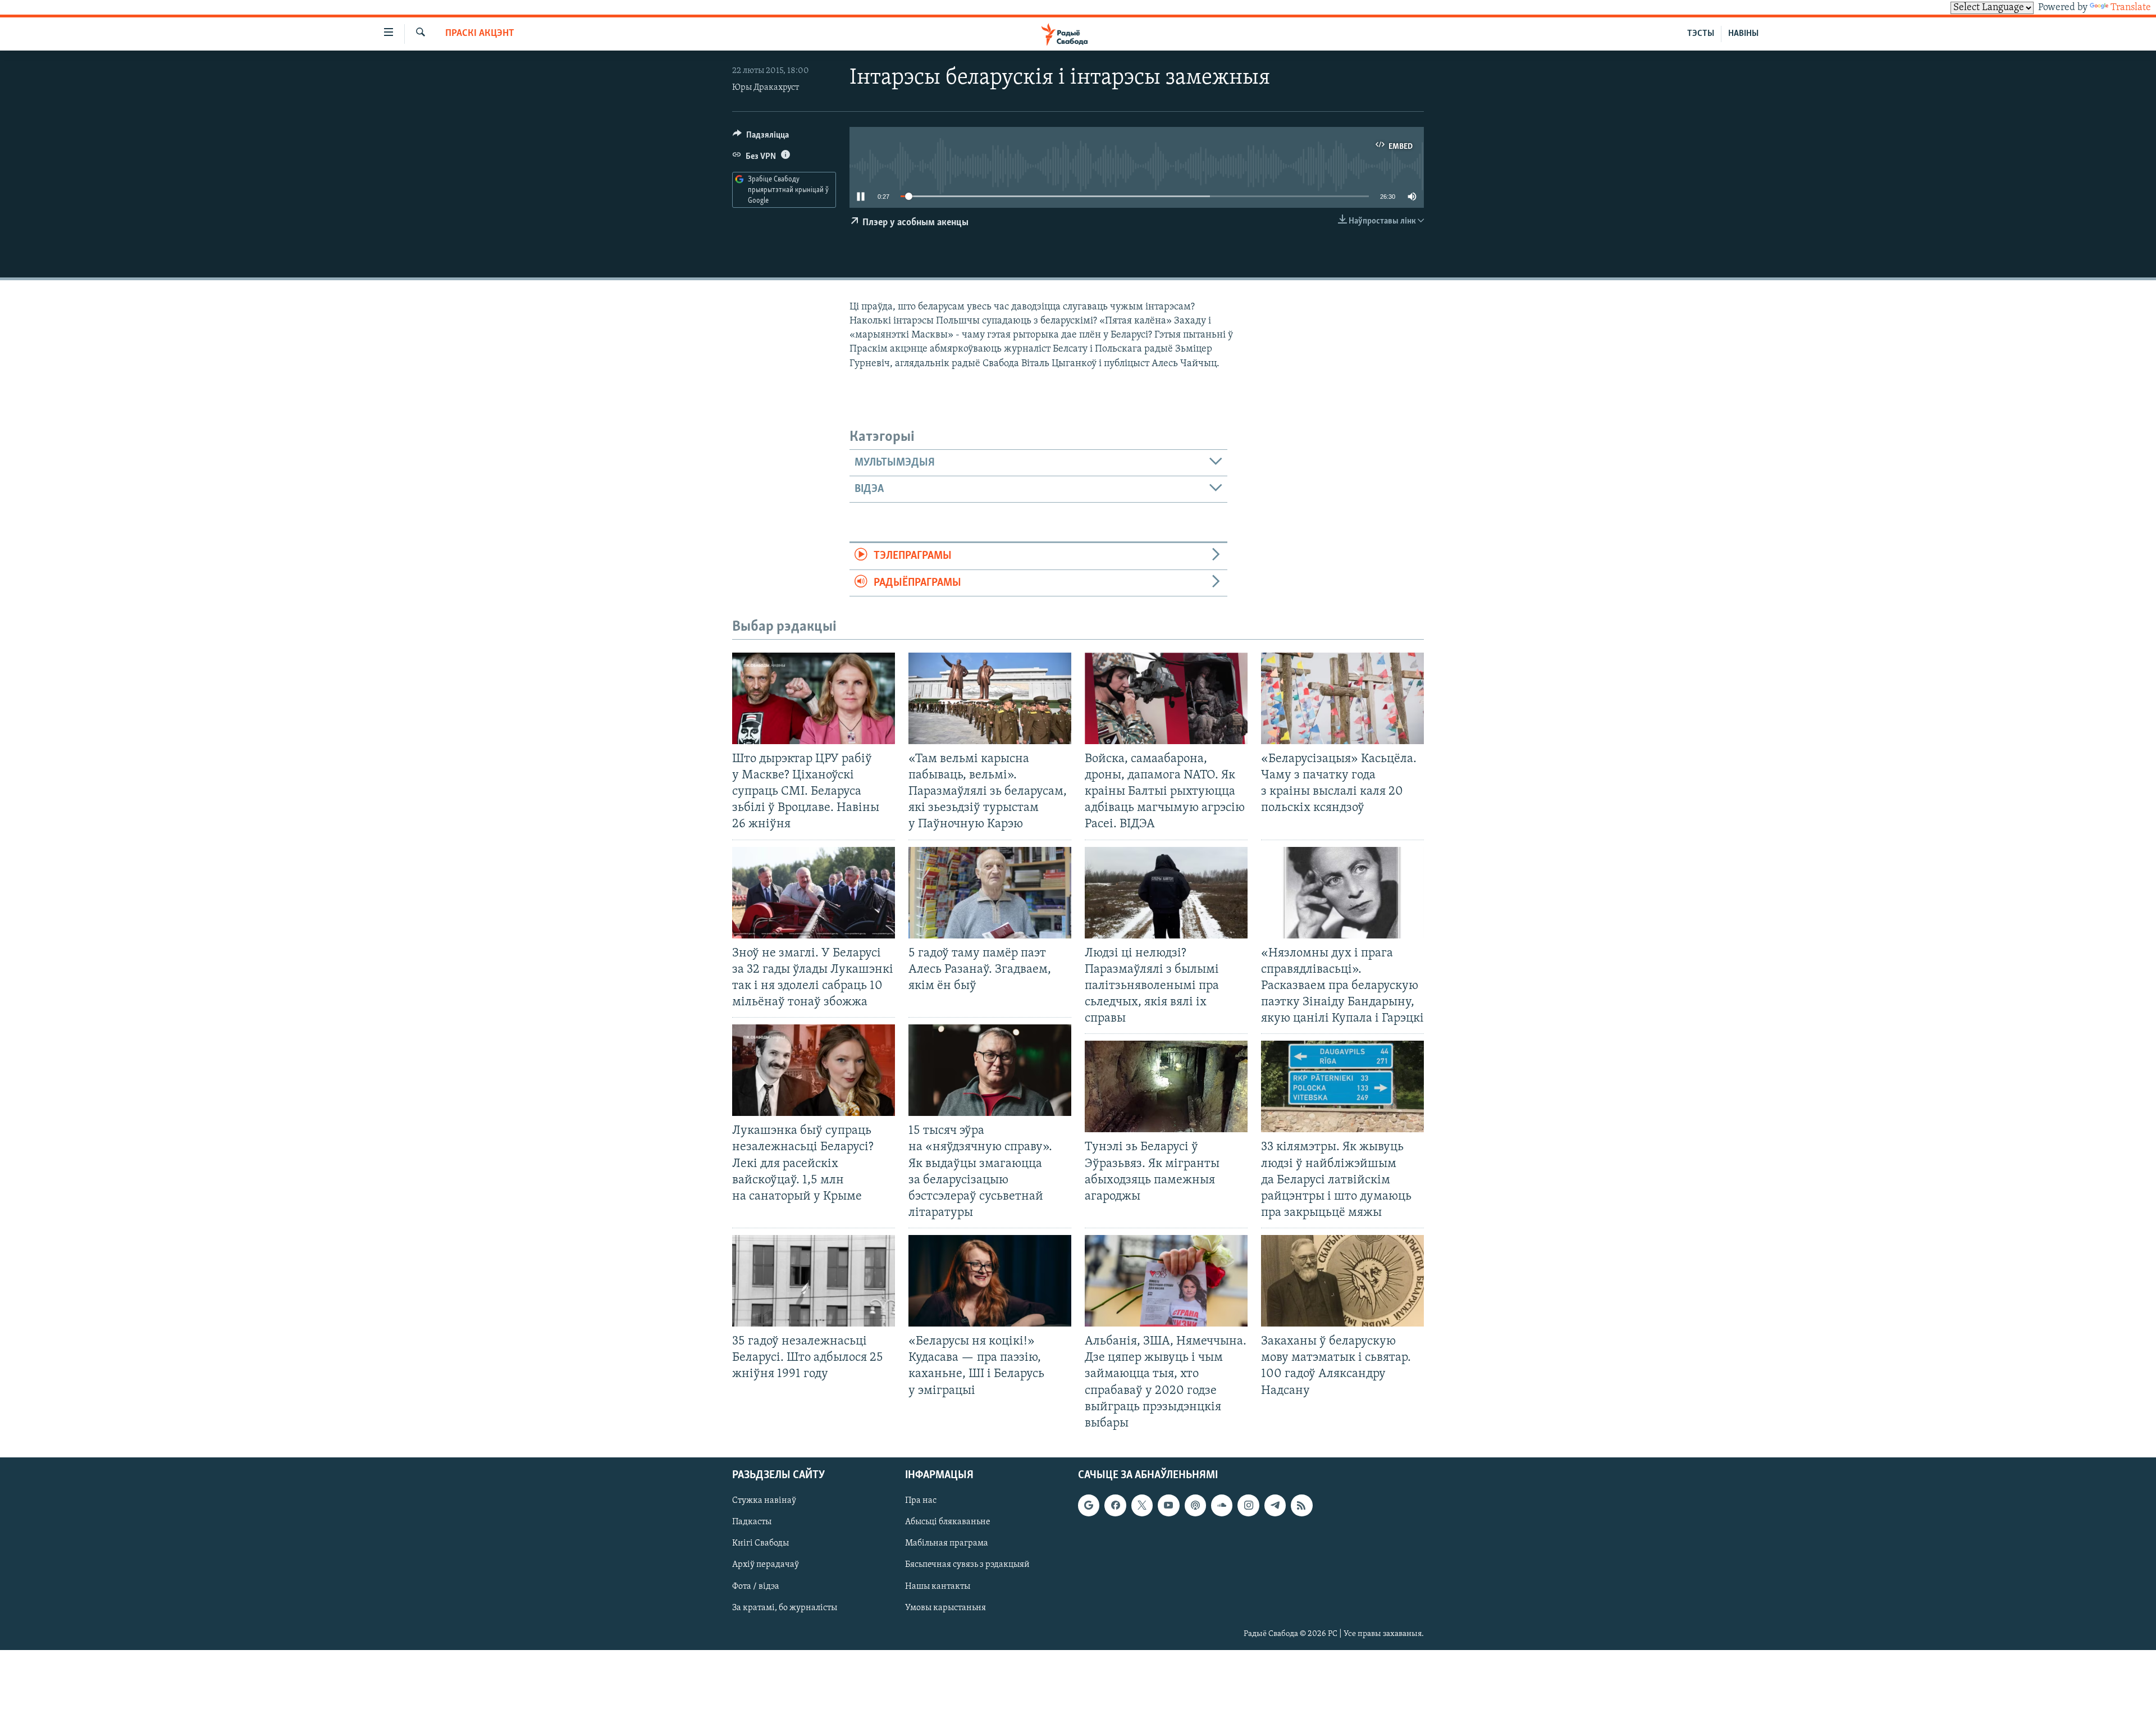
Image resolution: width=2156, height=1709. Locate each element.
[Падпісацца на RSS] (1301, 1505)
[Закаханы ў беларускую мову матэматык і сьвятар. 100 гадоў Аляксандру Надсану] (1342, 1281)
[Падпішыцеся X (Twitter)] (1142, 1505)
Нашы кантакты (938, 1587)
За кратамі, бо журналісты (785, 1608)
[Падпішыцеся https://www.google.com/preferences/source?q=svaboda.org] (1089, 1505)
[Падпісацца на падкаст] (1195, 1505)
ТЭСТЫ (1701, 34)
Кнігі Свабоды (760, 1543)
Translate (2131, 8)
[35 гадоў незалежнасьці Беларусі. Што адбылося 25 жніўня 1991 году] (814, 1281)
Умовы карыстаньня (945, 1608)
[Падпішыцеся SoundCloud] (1222, 1505)
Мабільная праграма (947, 1543)
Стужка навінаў (764, 1501)
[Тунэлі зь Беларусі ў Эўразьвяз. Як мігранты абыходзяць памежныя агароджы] (1166, 1086)
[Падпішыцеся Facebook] (1115, 1505)
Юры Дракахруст (766, 88)
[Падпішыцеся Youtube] (1168, 1505)
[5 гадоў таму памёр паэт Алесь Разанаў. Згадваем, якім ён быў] (990, 893)
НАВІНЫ (1743, 34)
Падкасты (752, 1522)
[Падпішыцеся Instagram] (1248, 1505)
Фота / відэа (756, 1587)
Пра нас (921, 1501)
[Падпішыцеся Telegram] (1275, 1505)
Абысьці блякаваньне (948, 1522)
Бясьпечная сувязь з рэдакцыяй (967, 1565)
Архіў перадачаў (766, 1565)
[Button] (761, 138)
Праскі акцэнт (480, 34)
